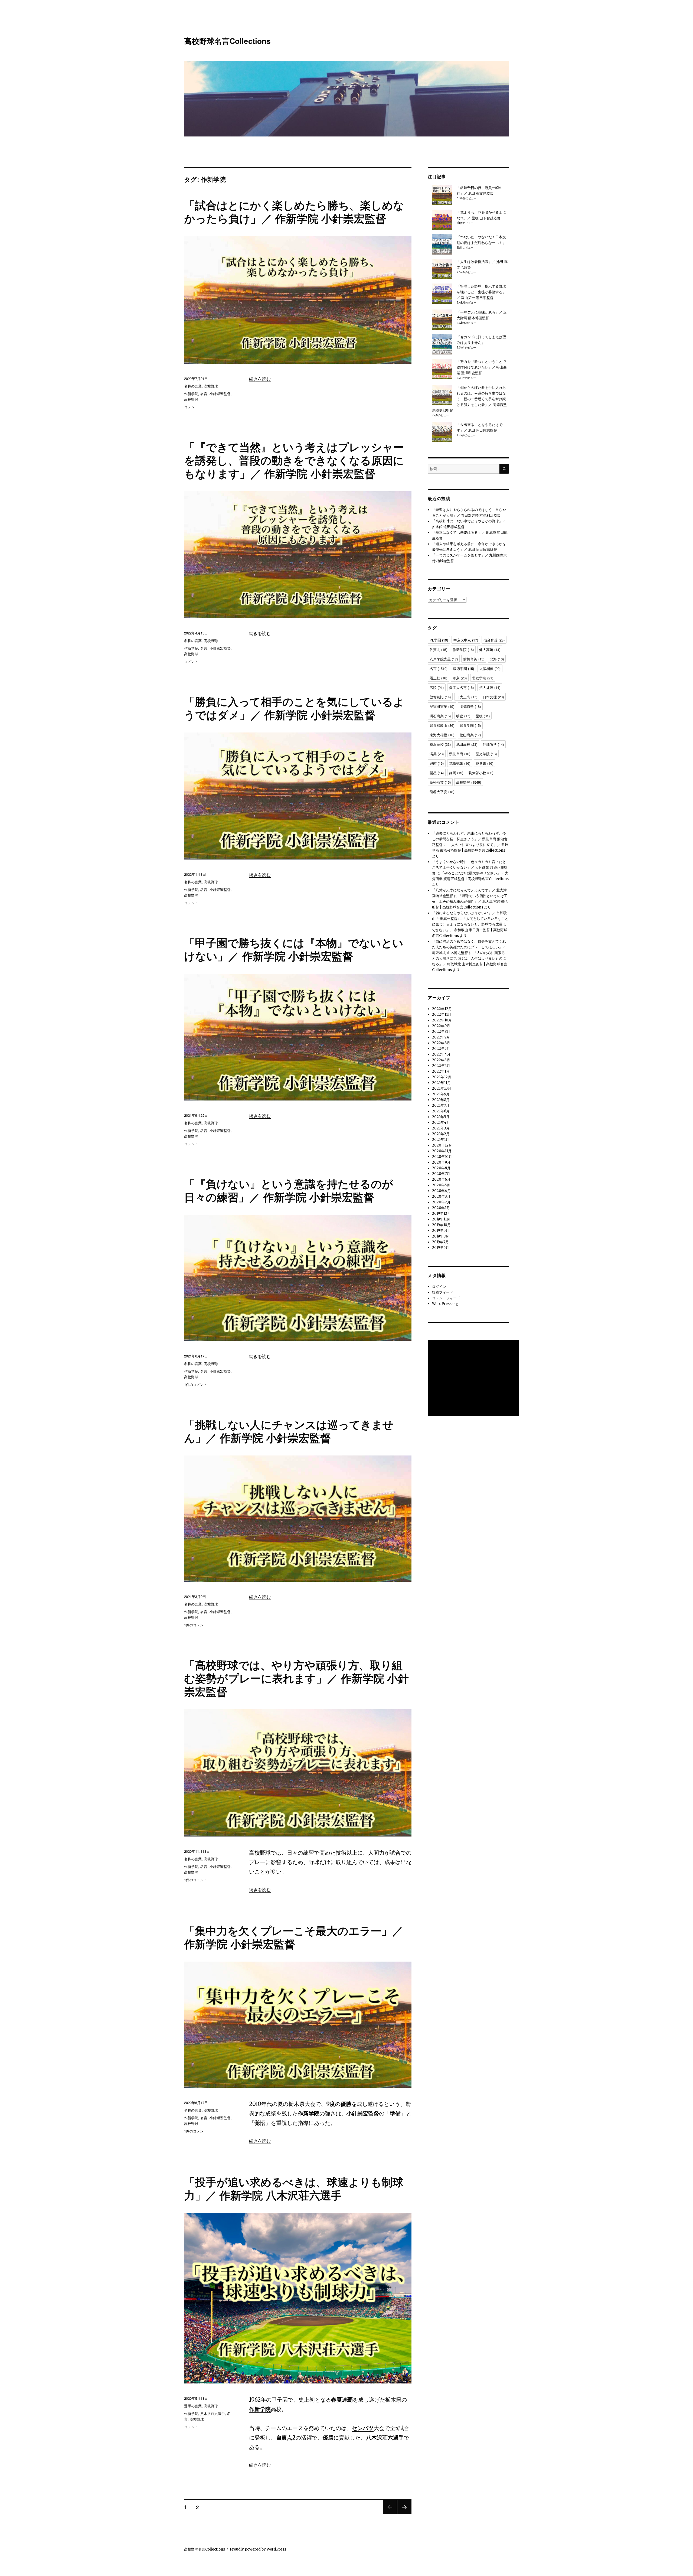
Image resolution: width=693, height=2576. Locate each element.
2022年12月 (442, 1009)
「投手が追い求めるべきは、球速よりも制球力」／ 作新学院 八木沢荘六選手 (294, 2188)
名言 (204, 394)
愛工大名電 (461, 687)
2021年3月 (441, 1128)
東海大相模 (442, 735)
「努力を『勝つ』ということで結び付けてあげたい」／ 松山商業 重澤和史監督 (482, 367)
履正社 (438, 678)
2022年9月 (441, 1026)
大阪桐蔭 (490, 668)
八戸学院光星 (444, 659)
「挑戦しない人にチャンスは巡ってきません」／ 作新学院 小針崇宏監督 (289, 1431)
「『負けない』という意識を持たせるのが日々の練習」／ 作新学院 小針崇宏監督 (289, 1190)
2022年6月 (441, 1043)
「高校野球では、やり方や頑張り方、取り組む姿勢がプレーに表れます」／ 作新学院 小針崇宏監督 (296, 1678)
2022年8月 (441, 1032)
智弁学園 (470, 725)
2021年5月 (441, 1117)
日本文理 (493, 697)
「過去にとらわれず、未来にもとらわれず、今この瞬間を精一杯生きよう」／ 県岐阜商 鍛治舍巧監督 (470, 839)
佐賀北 (438, 649)
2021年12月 (442, 1077)
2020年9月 (441, 1162)
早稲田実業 (442, 706)
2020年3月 (441, 1196)
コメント (191, 407)
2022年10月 (442, 1020)
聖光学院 (486, 754)
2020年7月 (441, 1174)
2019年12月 (441, 1214)
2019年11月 (441, 1219)
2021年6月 (441, 1111)
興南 (437, 763)
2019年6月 (441, 1248)
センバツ (363, 2428)
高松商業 (440, 782)
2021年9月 (441, 1094)
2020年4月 (441, 1191)
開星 (437, 773)
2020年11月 (442, 1151)
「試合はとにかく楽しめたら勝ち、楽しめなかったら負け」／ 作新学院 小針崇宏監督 (294, 211)
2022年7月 (441, 1037)
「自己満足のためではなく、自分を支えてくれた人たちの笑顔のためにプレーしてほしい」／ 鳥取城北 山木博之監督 (469, 947)
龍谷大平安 (442, 792)
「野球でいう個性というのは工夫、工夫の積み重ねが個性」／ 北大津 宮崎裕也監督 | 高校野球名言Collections (470, 902)
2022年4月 (441, 1054)
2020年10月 (442, 1157)
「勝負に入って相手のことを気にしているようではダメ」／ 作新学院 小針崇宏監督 (294, 708)
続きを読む (260, 379)
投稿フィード (443, 1292)
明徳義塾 (470, 706)
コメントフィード (446, 1298)
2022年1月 (441, 1071)
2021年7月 (441, 1105)
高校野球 (211, 386)
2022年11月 (442, 1015)
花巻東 (484, 763)
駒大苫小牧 (481, 773)
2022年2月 (441, 1066)
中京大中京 (466, 640)
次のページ (403, 2514)
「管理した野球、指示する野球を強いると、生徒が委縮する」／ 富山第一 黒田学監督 (481, 292)
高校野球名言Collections (227, 41)
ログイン (439, 1287)
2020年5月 (441, 1185)
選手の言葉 (193, 2406)
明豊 (463, 716)
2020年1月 (441, 1208)
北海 (497, 659)
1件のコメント (196, 1384)
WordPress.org (445, 1304)
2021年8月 (441, 1100)
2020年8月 (441, 1168)
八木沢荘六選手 (385, 2437)
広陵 (437, 687)
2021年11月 (441, 1083)
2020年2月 (441, 1202)
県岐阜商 (460, 754)
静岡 (456, 773)
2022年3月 (441, 1060)
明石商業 (440, 716)
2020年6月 (441, 1179)
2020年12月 (442, 1145)
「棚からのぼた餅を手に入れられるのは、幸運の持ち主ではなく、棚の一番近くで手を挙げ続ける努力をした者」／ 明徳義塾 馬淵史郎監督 (469, 399)
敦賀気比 (440, 697)
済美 (437, 754)
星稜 (483, 716)
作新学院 (191, 394)
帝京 (460, 678)
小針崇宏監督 (220, 394)
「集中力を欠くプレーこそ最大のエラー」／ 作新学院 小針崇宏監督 (294, 1937)
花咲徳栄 (460, 763)
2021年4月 (441, 1123)
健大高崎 (490, 649)
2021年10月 (442, 1088)
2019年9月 (441, 1231)
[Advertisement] (474, 1378)
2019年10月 (441, 1225)
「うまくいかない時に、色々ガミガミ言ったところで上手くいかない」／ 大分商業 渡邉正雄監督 (470, 867)
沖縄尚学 (493, 744)
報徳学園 (463, 668)
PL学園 (439, 640)
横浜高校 (440, 744)
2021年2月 (441, 1134)
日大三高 (467, 697)
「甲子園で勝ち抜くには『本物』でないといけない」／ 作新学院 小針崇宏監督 (294, 949)
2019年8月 (441, 1236)
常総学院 (483, 678)
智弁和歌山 (442, 725)
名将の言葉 (193, 386)
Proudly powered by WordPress (258, 2549)
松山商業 (470, 735)
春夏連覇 (342, 2400)
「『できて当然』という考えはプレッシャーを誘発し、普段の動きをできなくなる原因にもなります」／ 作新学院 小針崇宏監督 (294, 460)
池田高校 (467, 744)
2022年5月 (441, 1049)
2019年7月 (440, 1242)
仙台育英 (494, 640)
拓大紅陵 (490, 687)
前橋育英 (474, 659)
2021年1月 (441, 1140)
